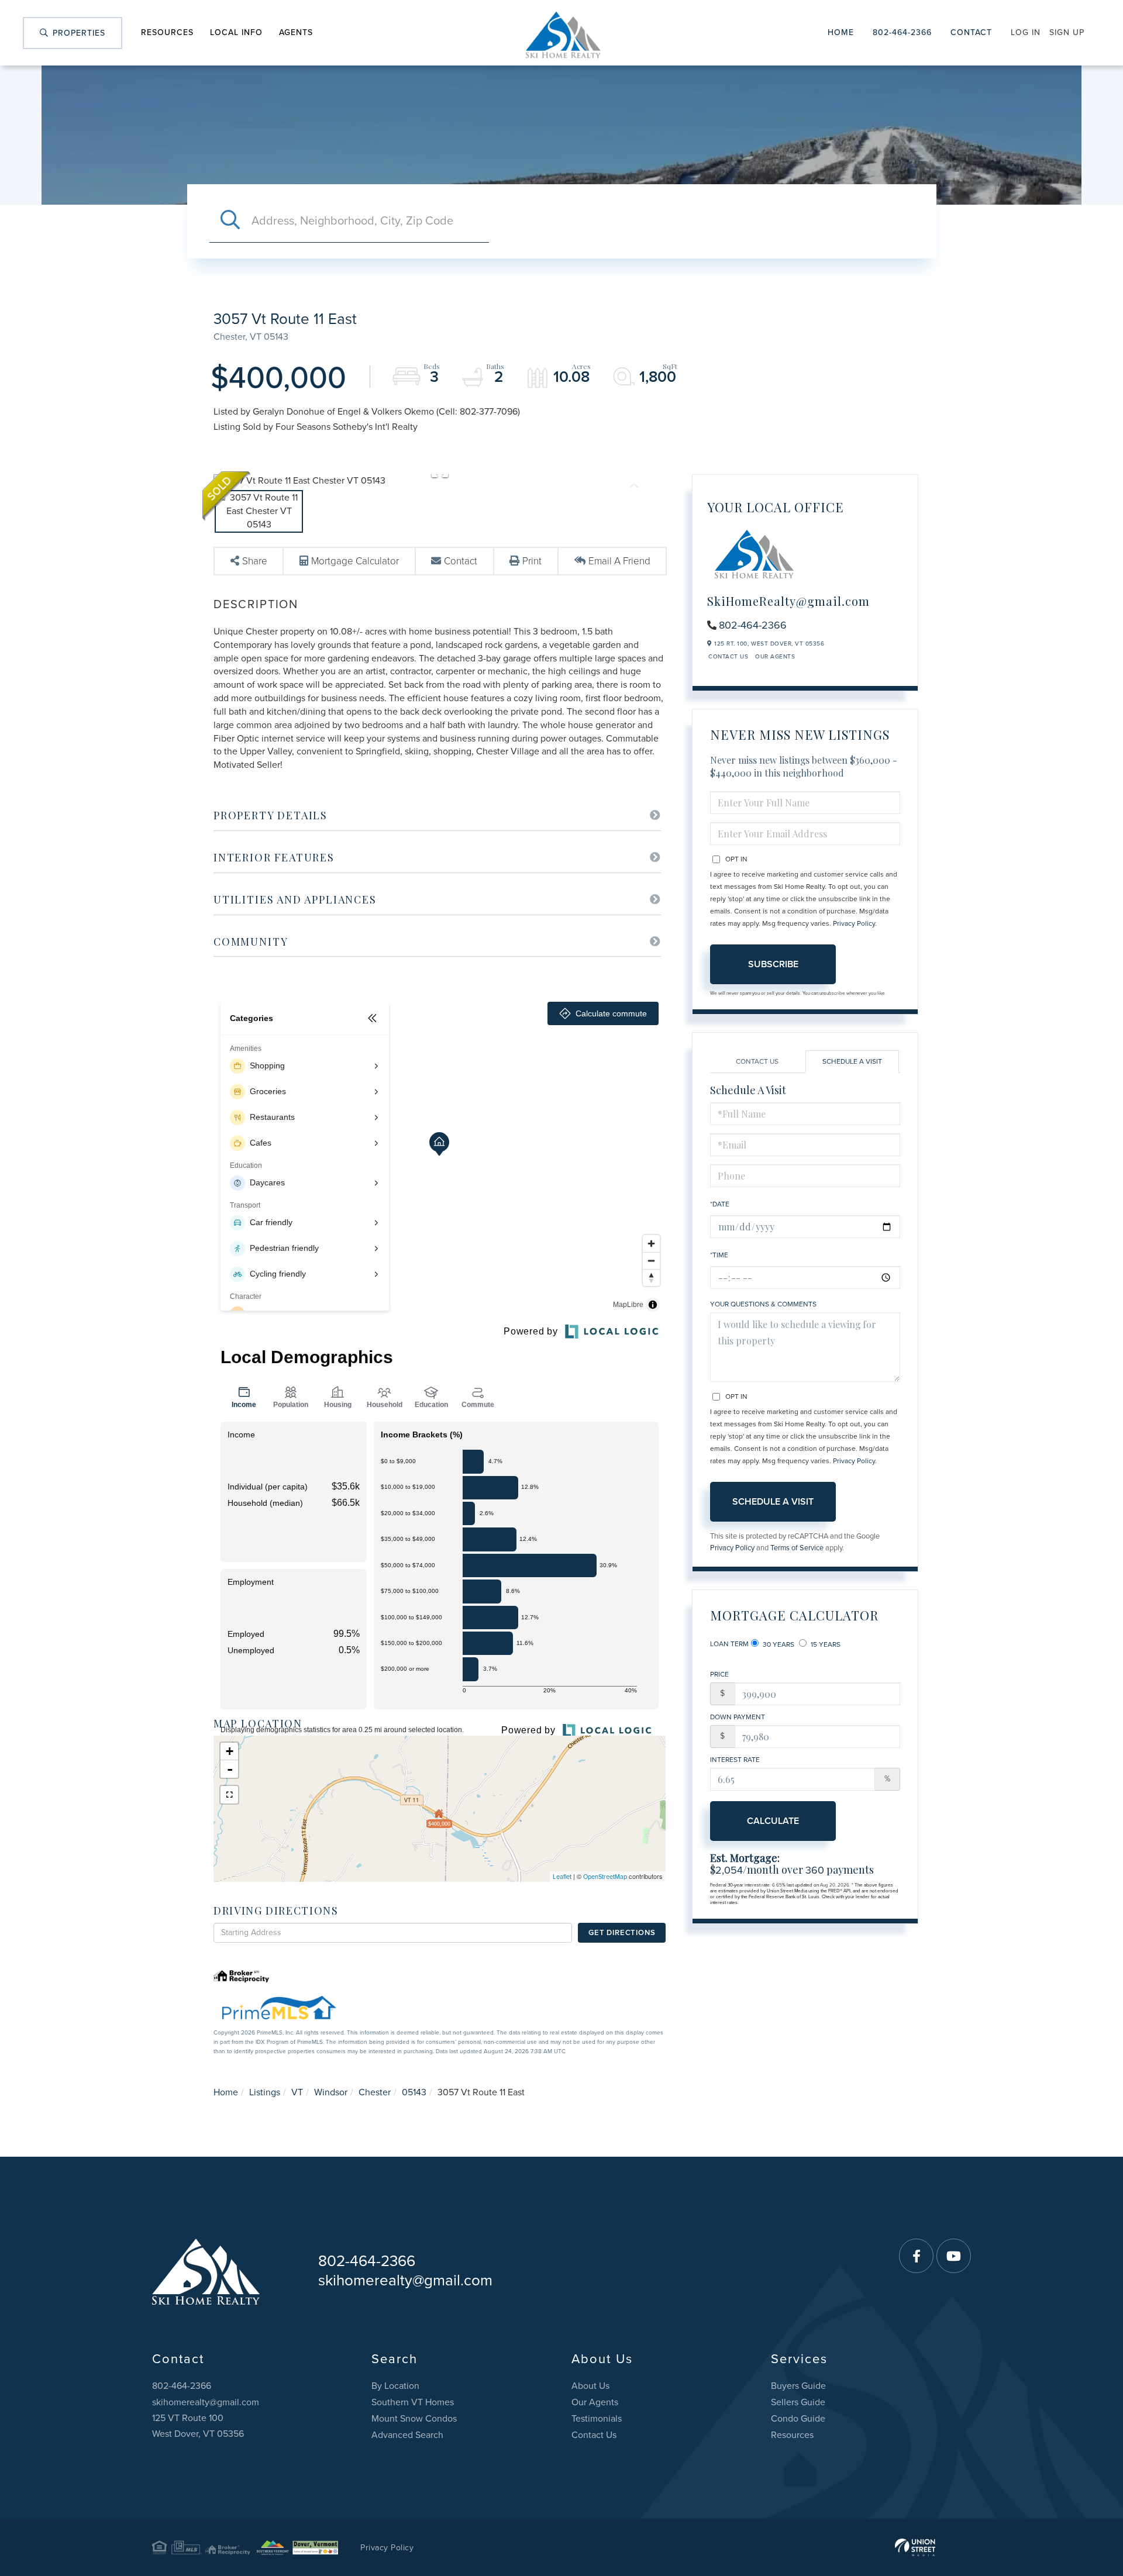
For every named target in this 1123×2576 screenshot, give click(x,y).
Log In (1026, 32)
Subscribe (773, 964)
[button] (230, 221)
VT (297, 2092)
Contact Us (728, 657)
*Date (720, 1204)
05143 (414, 2092)
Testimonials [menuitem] (597, 2419)
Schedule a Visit (852, 1061)
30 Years (778, 1644)
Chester (375, 2092)
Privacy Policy (854, 923)
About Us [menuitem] (590, 2386)
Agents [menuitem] (296, 32)
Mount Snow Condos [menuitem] (414, 2419)
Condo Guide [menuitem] (798, 2419)
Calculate (773, 1821)
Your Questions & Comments (763, 1304)
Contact (971, 32)
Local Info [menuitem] (236, 32)
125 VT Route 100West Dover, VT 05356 (198, 2426)
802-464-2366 (902, 32)
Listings (265, 2092)
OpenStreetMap (605, 1877)
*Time (719, 1255)
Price (719, 1674)
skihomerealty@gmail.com (405, 2280)
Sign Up (1067, 32)
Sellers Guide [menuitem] (798, 2402)
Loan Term (729, 1644)
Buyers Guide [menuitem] (798, 2386)
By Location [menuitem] (395, 2386)
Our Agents (775, 657)
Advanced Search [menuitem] (407, 2435)
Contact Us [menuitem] (594, 2435)
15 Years (825, 1644)
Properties (77, 33)
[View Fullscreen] (229, 1795)
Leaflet (562, 1877)
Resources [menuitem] (167, 32)
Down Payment (738, 1717)
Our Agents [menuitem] (595, 2402)
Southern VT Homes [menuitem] (413, 2402)
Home (841, 32)
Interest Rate (735, 1760)
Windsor (331, 2092)
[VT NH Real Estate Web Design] (915, 2547)
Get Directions (622, 1933)
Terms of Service (797, 1548)
